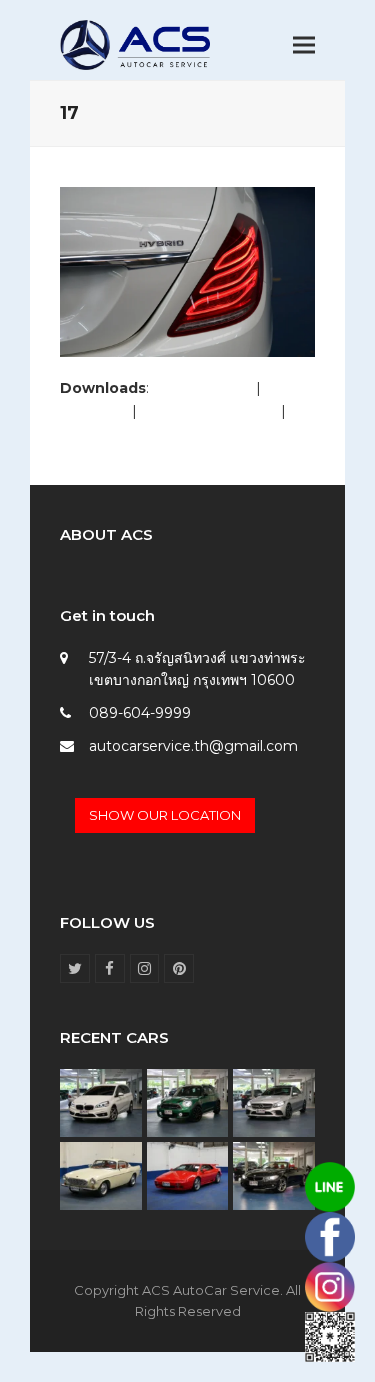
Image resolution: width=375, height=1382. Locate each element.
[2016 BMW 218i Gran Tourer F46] (101, 1102)
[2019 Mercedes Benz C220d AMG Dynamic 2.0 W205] (274, 1102)
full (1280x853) (202, 388)
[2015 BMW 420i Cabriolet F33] (274, 1175)
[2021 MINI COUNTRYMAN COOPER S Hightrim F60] (188, 1102)
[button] (304, 45)
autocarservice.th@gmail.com (193, 746)
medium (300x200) (209, 411)
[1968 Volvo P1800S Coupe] (101, 1175)
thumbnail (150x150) (128, 433)
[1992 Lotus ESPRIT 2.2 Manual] (188, 1175)
